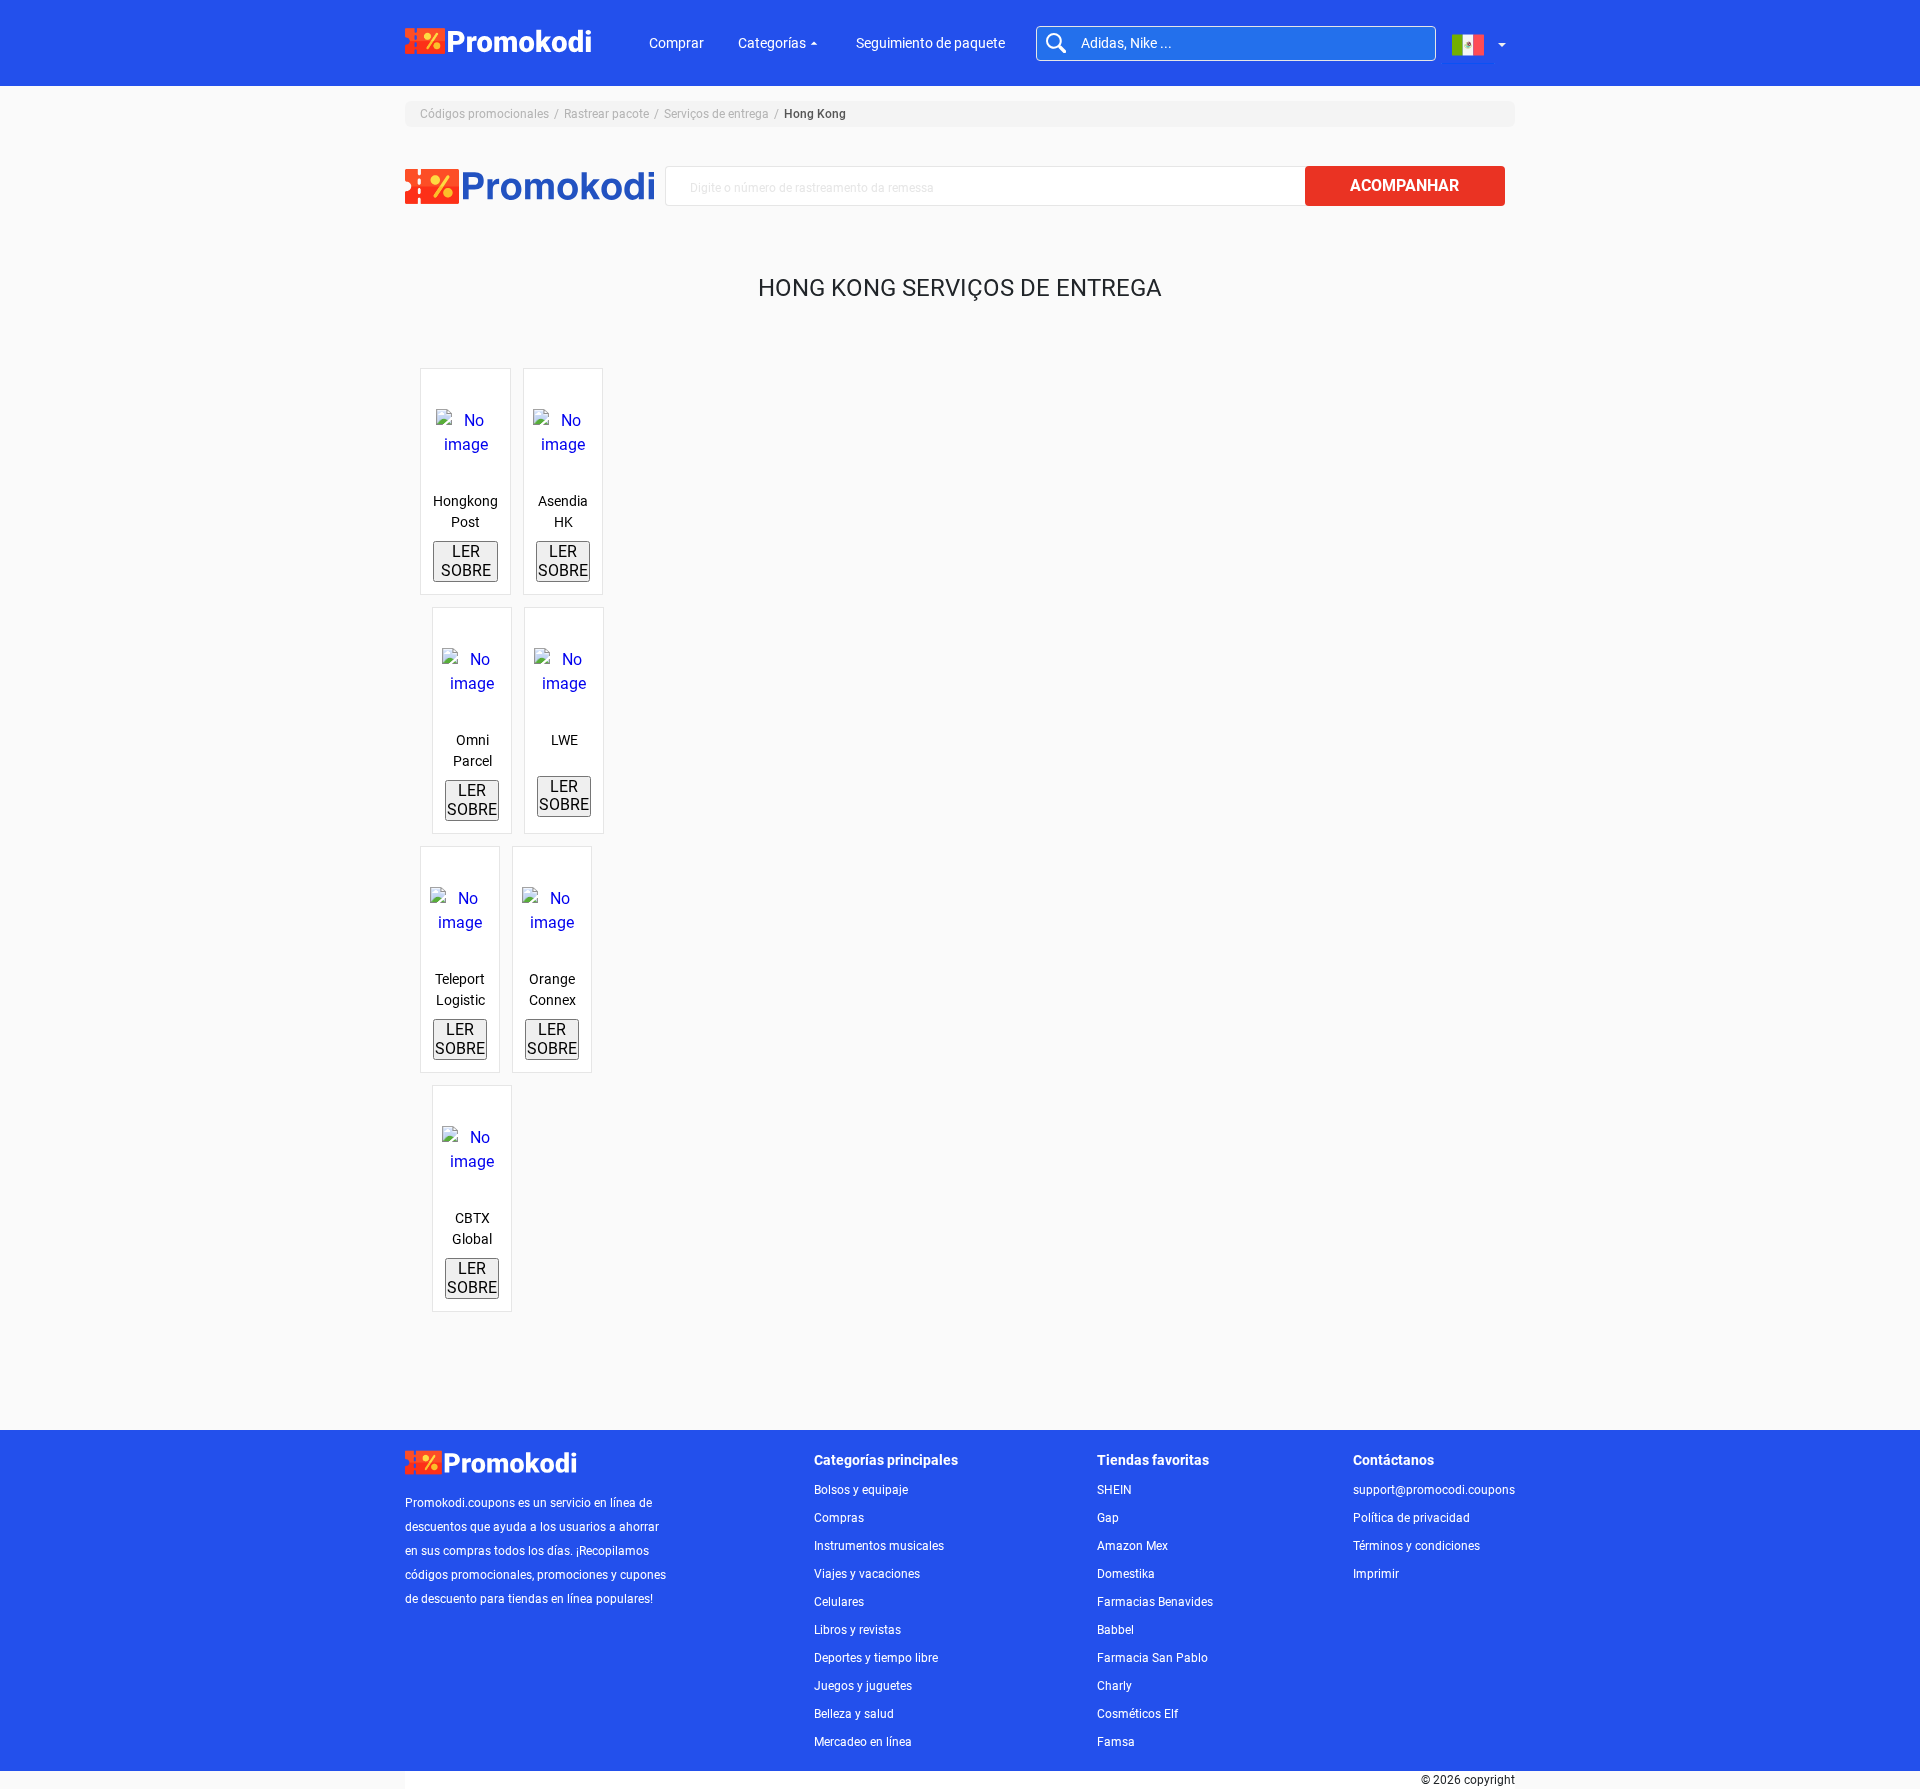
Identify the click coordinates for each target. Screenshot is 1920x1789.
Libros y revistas (857, 1630)
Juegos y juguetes (863, 1686)
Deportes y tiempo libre (876, 1658)
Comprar (676, 43)
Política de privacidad (1411, 1518)
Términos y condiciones (1416, 1546)
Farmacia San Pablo (1152, 1658)
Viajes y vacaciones (867, 1574)
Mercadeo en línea (863, 1742)
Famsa (1116, 1742)
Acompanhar (1404, 185)
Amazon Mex (1132, 1546)
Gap (1108, 1518)
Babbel (1115, 1630)
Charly (1114, 1686)
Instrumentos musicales (879, 1546)
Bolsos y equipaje (861, 1490)
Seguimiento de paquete (930, 43)
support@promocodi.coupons (1434, 1490)
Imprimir (1376, 1574)
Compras (839, 1518)
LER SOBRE (466, 560)
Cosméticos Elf (1137, 1714)
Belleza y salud (854, 1714)
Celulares (839, 1602)
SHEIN (1114, 1490)
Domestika (1126, 1574)
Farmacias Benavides (1155, 1602)
